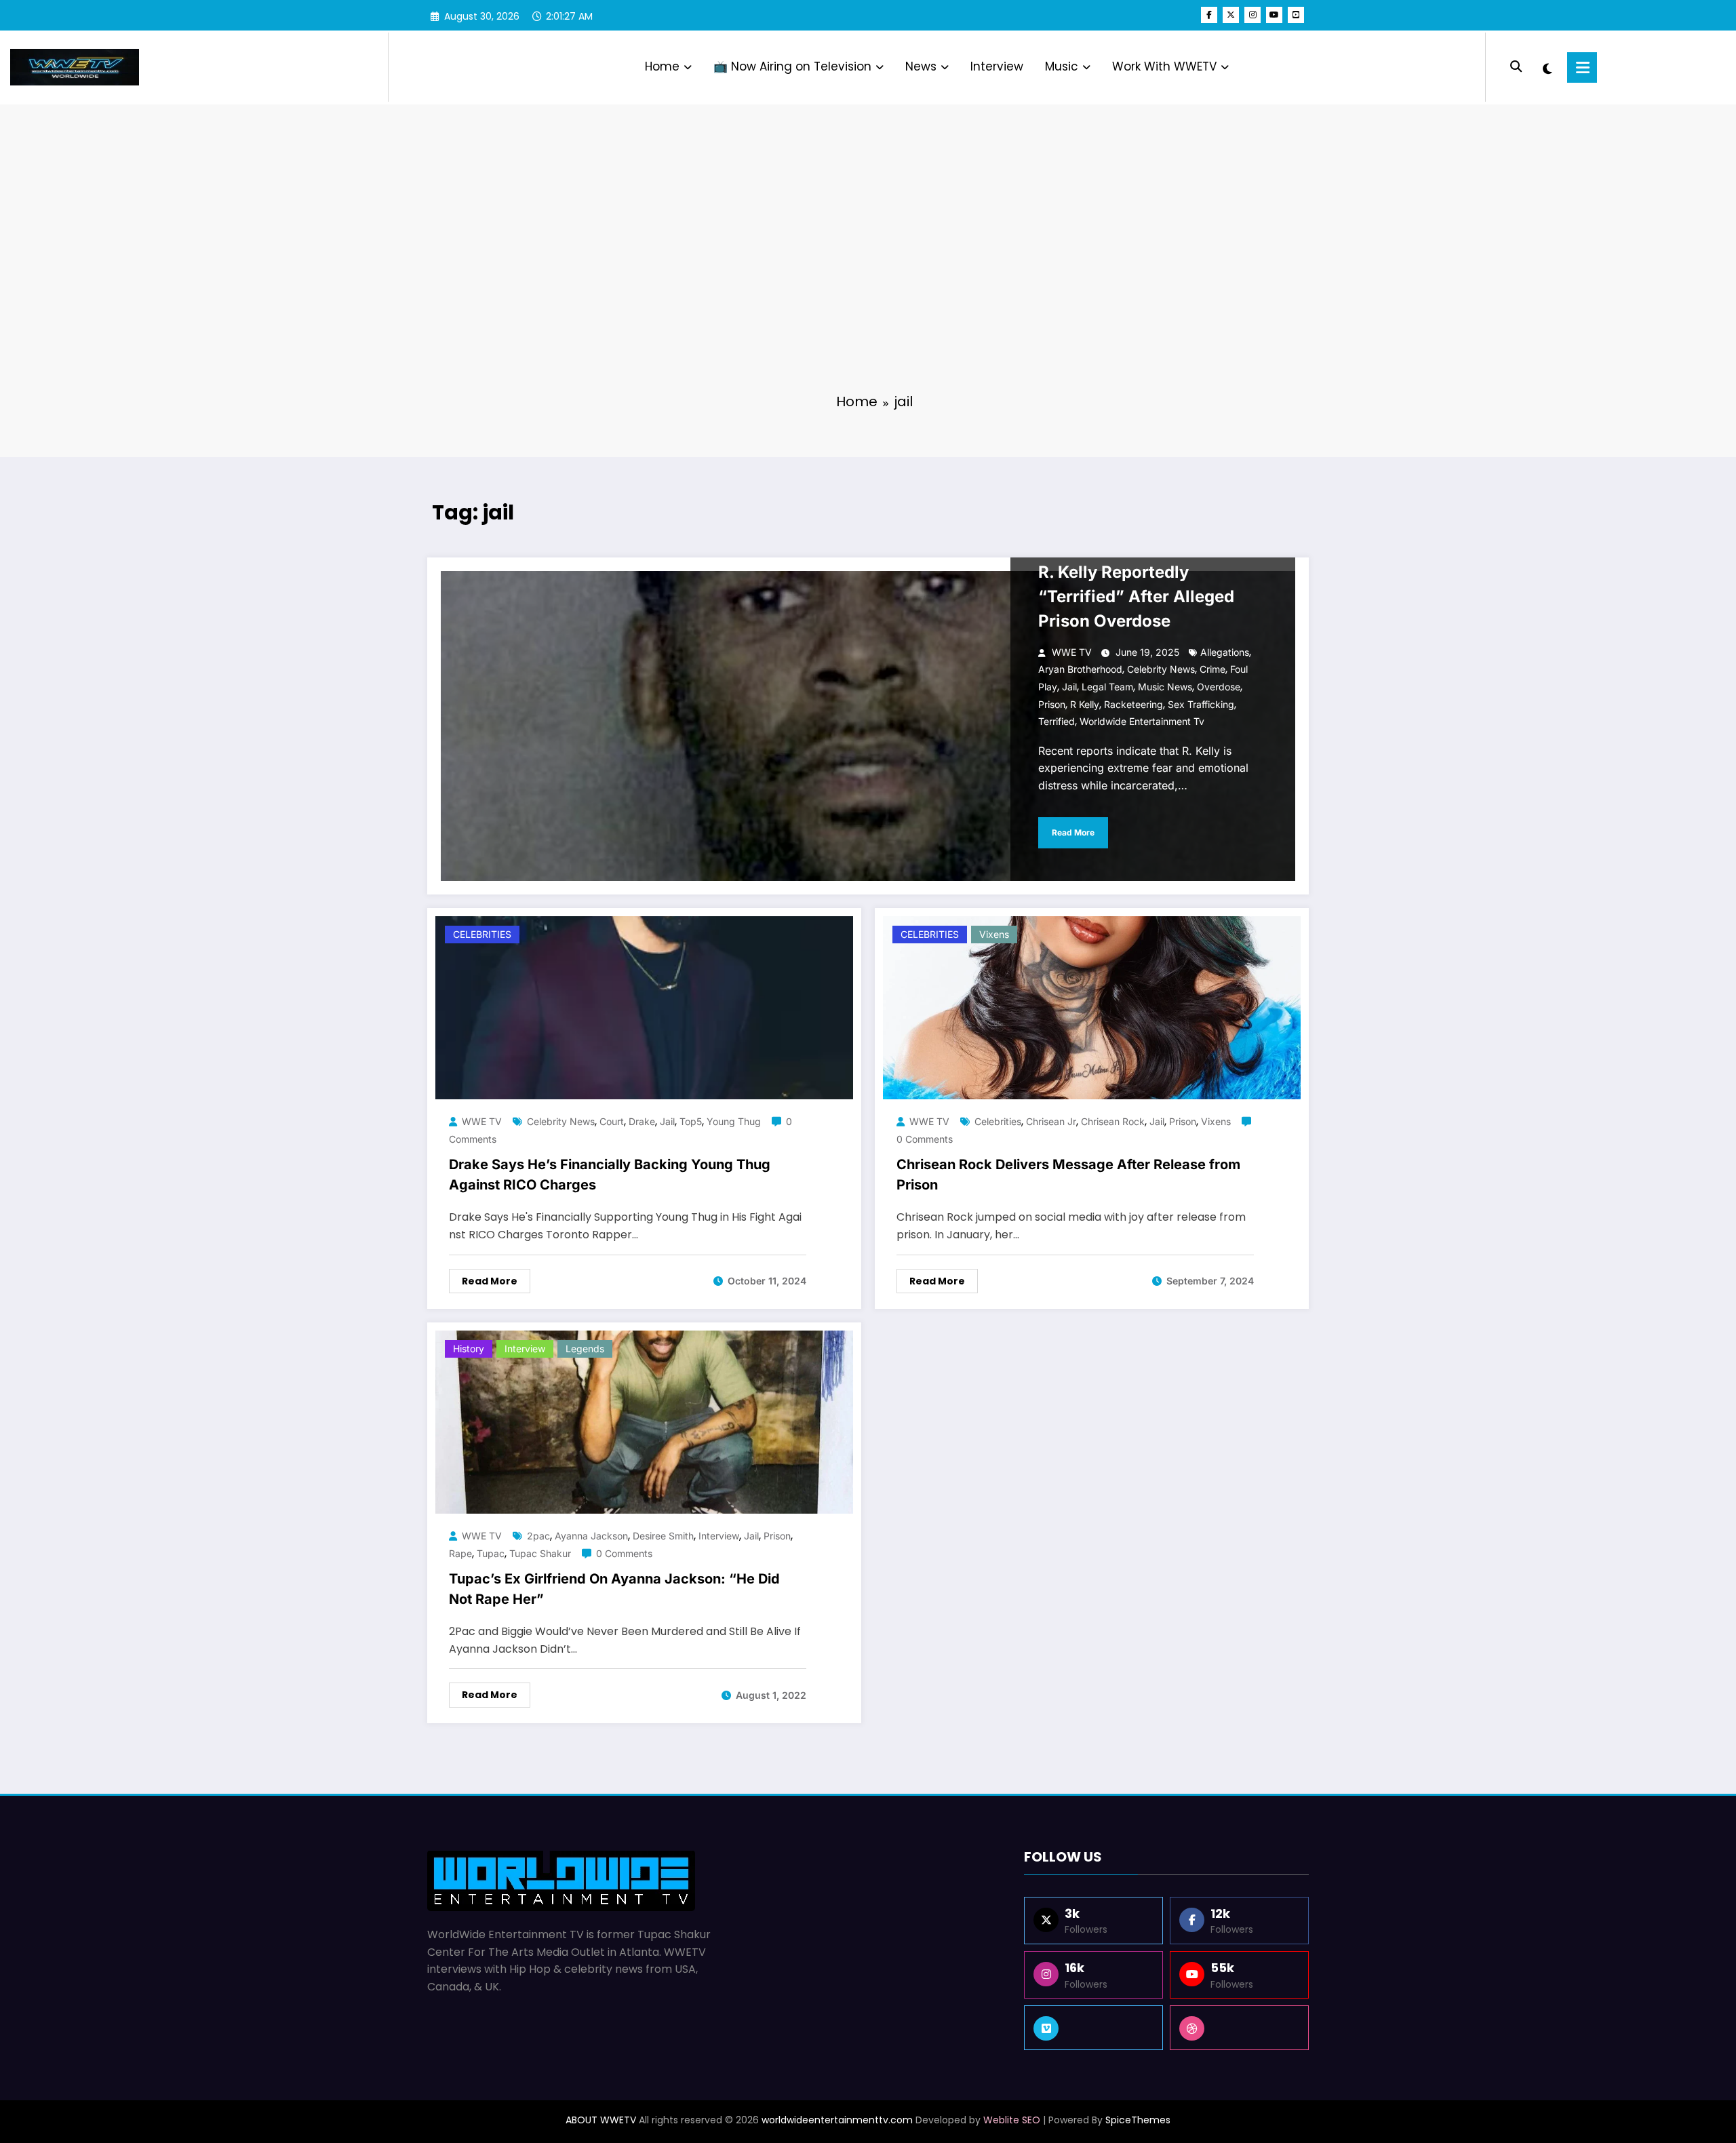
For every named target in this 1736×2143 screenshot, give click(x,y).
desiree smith (663, 1536)
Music (1062, 66)
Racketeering (1133, 704)
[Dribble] (1239, 2028)
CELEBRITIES (482, 934)
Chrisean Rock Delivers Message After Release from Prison (1068, 1175)
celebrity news (1161, 669)
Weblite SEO (1012, 2120)
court (612, 1121)
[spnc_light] (1547, 67)
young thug (734, 1121)
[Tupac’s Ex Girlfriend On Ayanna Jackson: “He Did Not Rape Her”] (644, 1421)
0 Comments (925, 1139)
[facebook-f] (1209, 15)
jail (1069, 687)
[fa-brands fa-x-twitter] (1231, 15)
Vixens (994, 934)
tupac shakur (540, 1553)
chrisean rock (1113, 1121)
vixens (1216, 1121)
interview (719, 1536)
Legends (585, 1349)
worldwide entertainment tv (1142, 721)
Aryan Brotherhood (1080, 669)
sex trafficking (1201, 704)
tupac (491, 1553)
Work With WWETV (1164, 66)
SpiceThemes (1138, 2120)
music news (1165, 687)
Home (662, 66)
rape (460, 1553)
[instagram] (1252, 15)
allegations (1225, 652)
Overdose (1219, 687)
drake (642, 1121)
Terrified (1057, 721)
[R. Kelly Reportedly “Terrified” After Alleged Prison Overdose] (868, 726)
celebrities (998, 1121)
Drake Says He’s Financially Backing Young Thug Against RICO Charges (610, 1175)
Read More (1073, 832)
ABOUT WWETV (601, 2120)
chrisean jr (1051, 1121)
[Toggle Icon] (1582, 67)
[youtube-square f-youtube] (1296, 15)
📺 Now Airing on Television (792, 66)
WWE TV (1072, 652)
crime (1212, 669)
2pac (538, 1536)
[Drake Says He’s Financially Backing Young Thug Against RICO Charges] (644, 1007)
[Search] (1516, 67)
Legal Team (1107, 687)
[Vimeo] (1093, 2028)
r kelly (1085, 704)
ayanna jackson (591, 1536)
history (469, 1349)
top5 (691, 1121)
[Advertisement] (868, 278)
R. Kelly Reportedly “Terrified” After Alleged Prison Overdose (1136, 596)
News (921, 66)
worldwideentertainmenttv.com (837, 2120)
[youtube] (1274, 15)
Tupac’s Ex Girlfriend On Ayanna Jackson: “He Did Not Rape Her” (614, 1589)
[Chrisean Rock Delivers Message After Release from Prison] (1092, 1007)
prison (1052, 704)
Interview (997, 66)
